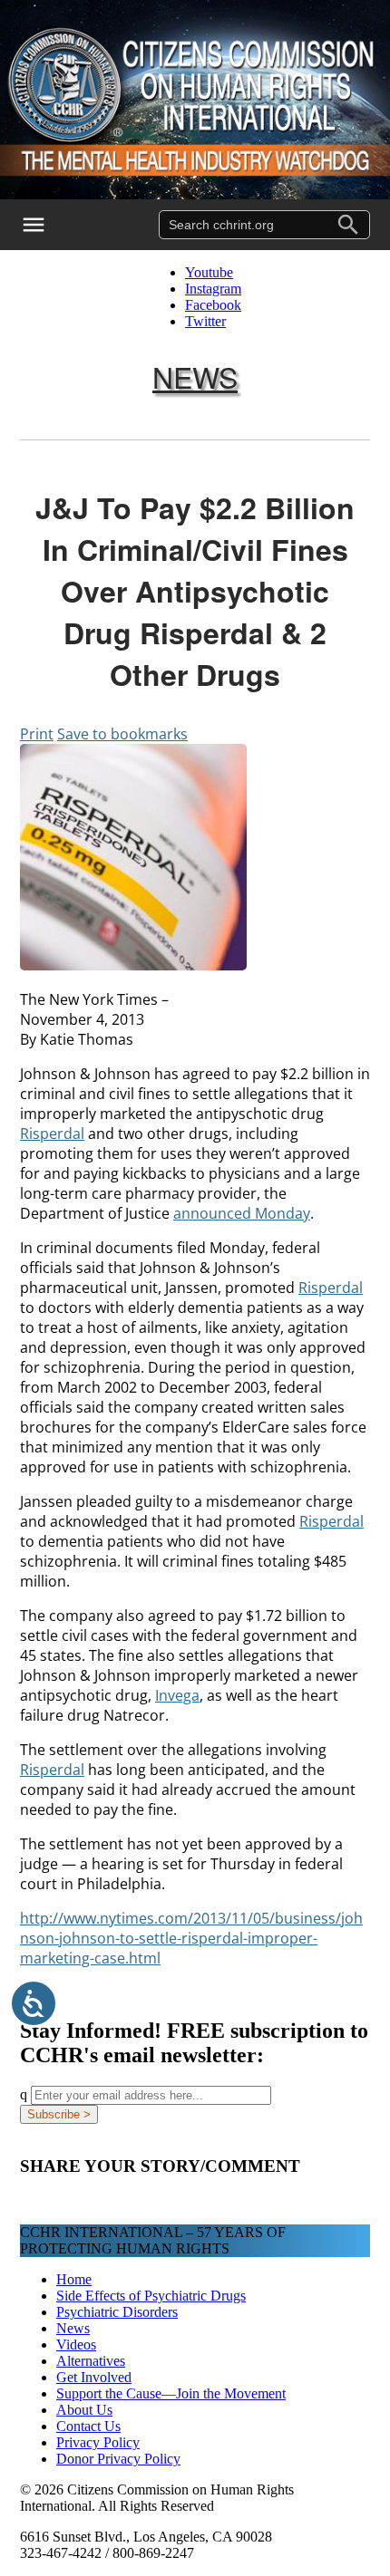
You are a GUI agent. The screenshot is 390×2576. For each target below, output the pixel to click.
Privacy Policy (98, 2442)
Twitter (205, 321)
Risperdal (52, 1134)
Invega (177, 1695)
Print (37, 734)
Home (74, 2279)
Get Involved (94, 2377)
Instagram (213, 289)
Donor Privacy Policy (118, 2459)
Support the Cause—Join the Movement (171, 2393)
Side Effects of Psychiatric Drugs (151, 2296)
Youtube (209, 272)
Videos (76, 2344)
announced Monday (242, 1213)
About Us (84, 2410)
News (195, 376)
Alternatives (91, 2361)
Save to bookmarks (122, 734)
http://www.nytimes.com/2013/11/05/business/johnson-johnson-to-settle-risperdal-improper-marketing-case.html (191, 1938)
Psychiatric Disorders (117, 2312)
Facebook (213, 305)
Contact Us (88, 2426)
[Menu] (45, 225)
